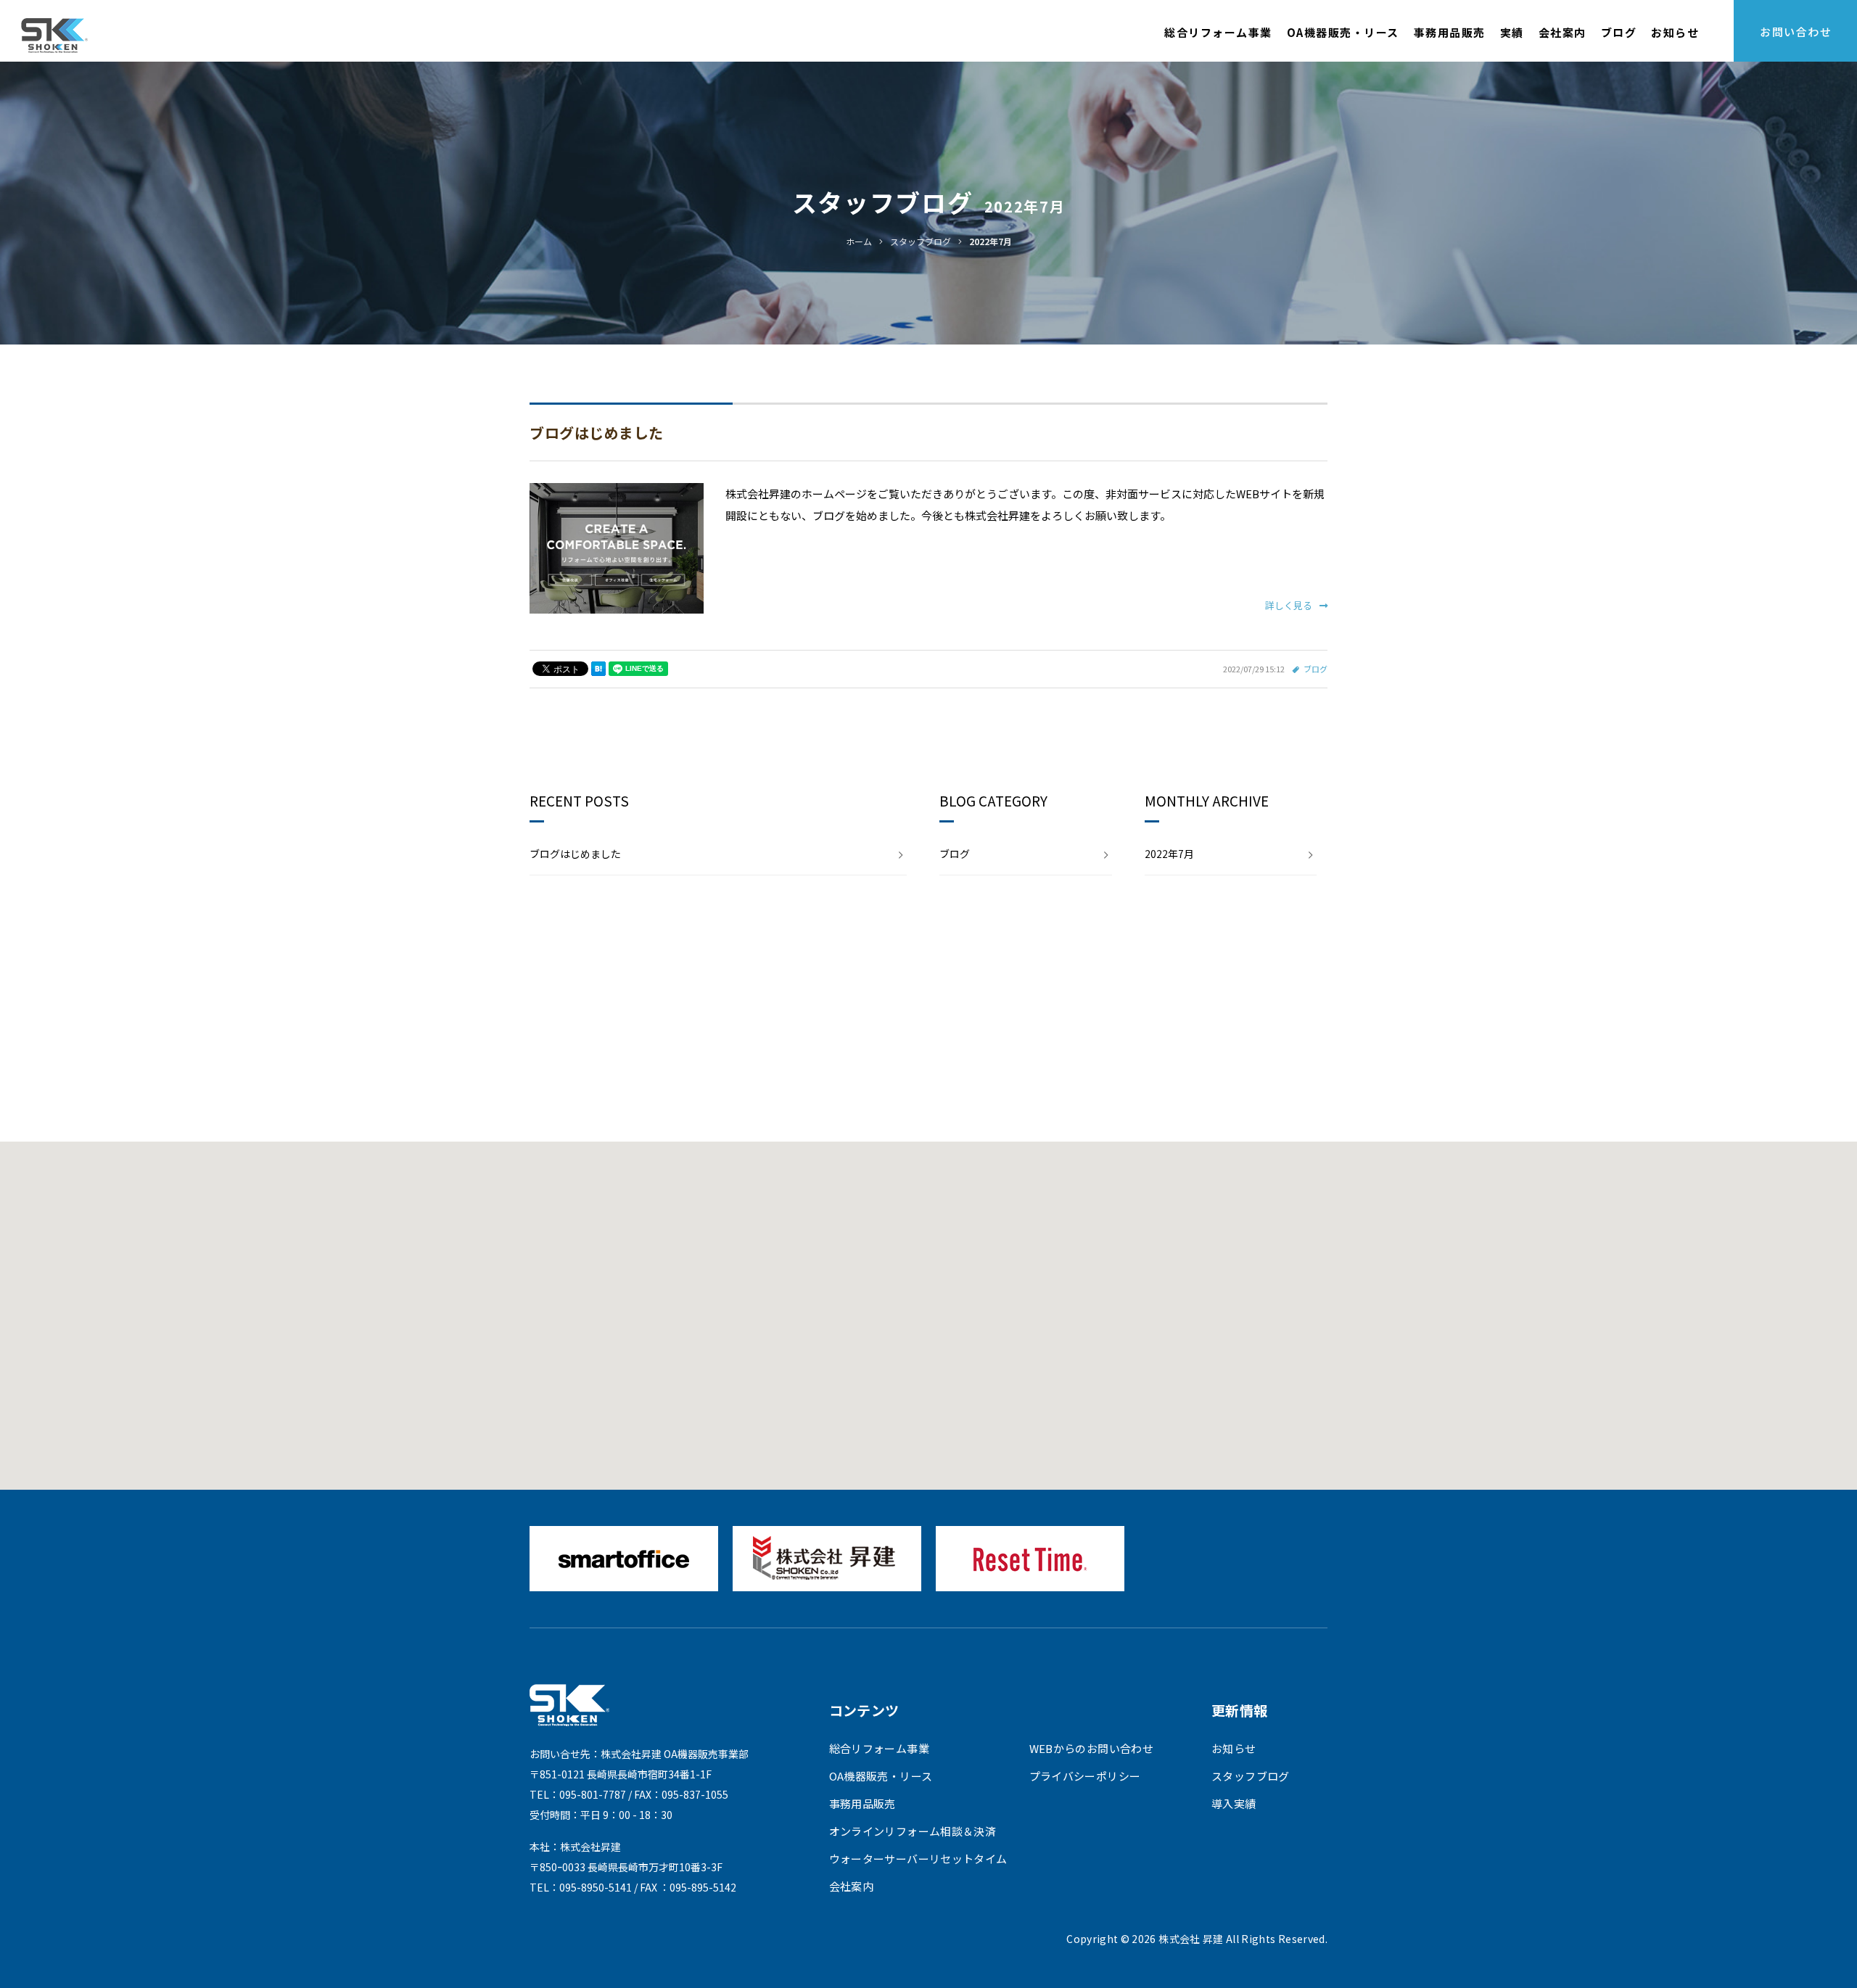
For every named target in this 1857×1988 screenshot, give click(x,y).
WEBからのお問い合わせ (1092, 1748)
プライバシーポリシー (1085, 1776)
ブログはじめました (597, 433)
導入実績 (1234, 1803)
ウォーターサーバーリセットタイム (918, 1859)
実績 (1512, 32)
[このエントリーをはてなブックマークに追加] (598, 669)
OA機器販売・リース (1343, 32)
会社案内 (1562, 32)
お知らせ (1675, 32)
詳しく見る (1289, 605)
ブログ (1619, 32)
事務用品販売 (1450, 32)
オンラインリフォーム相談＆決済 (913, 1831)
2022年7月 (1169, 854)
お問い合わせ (1796, 32)
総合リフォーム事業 (1218, 32)
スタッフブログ (1251, 1776)
